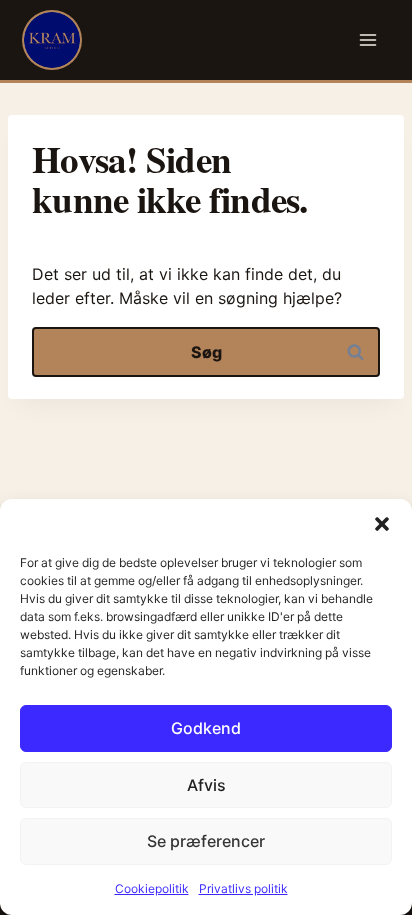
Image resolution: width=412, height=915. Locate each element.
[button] (382, 524)
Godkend (206, 728)
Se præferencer (206, 841)
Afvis (206, 785)
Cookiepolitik (152, 888)
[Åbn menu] (368, 40)
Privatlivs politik (243, 888)
